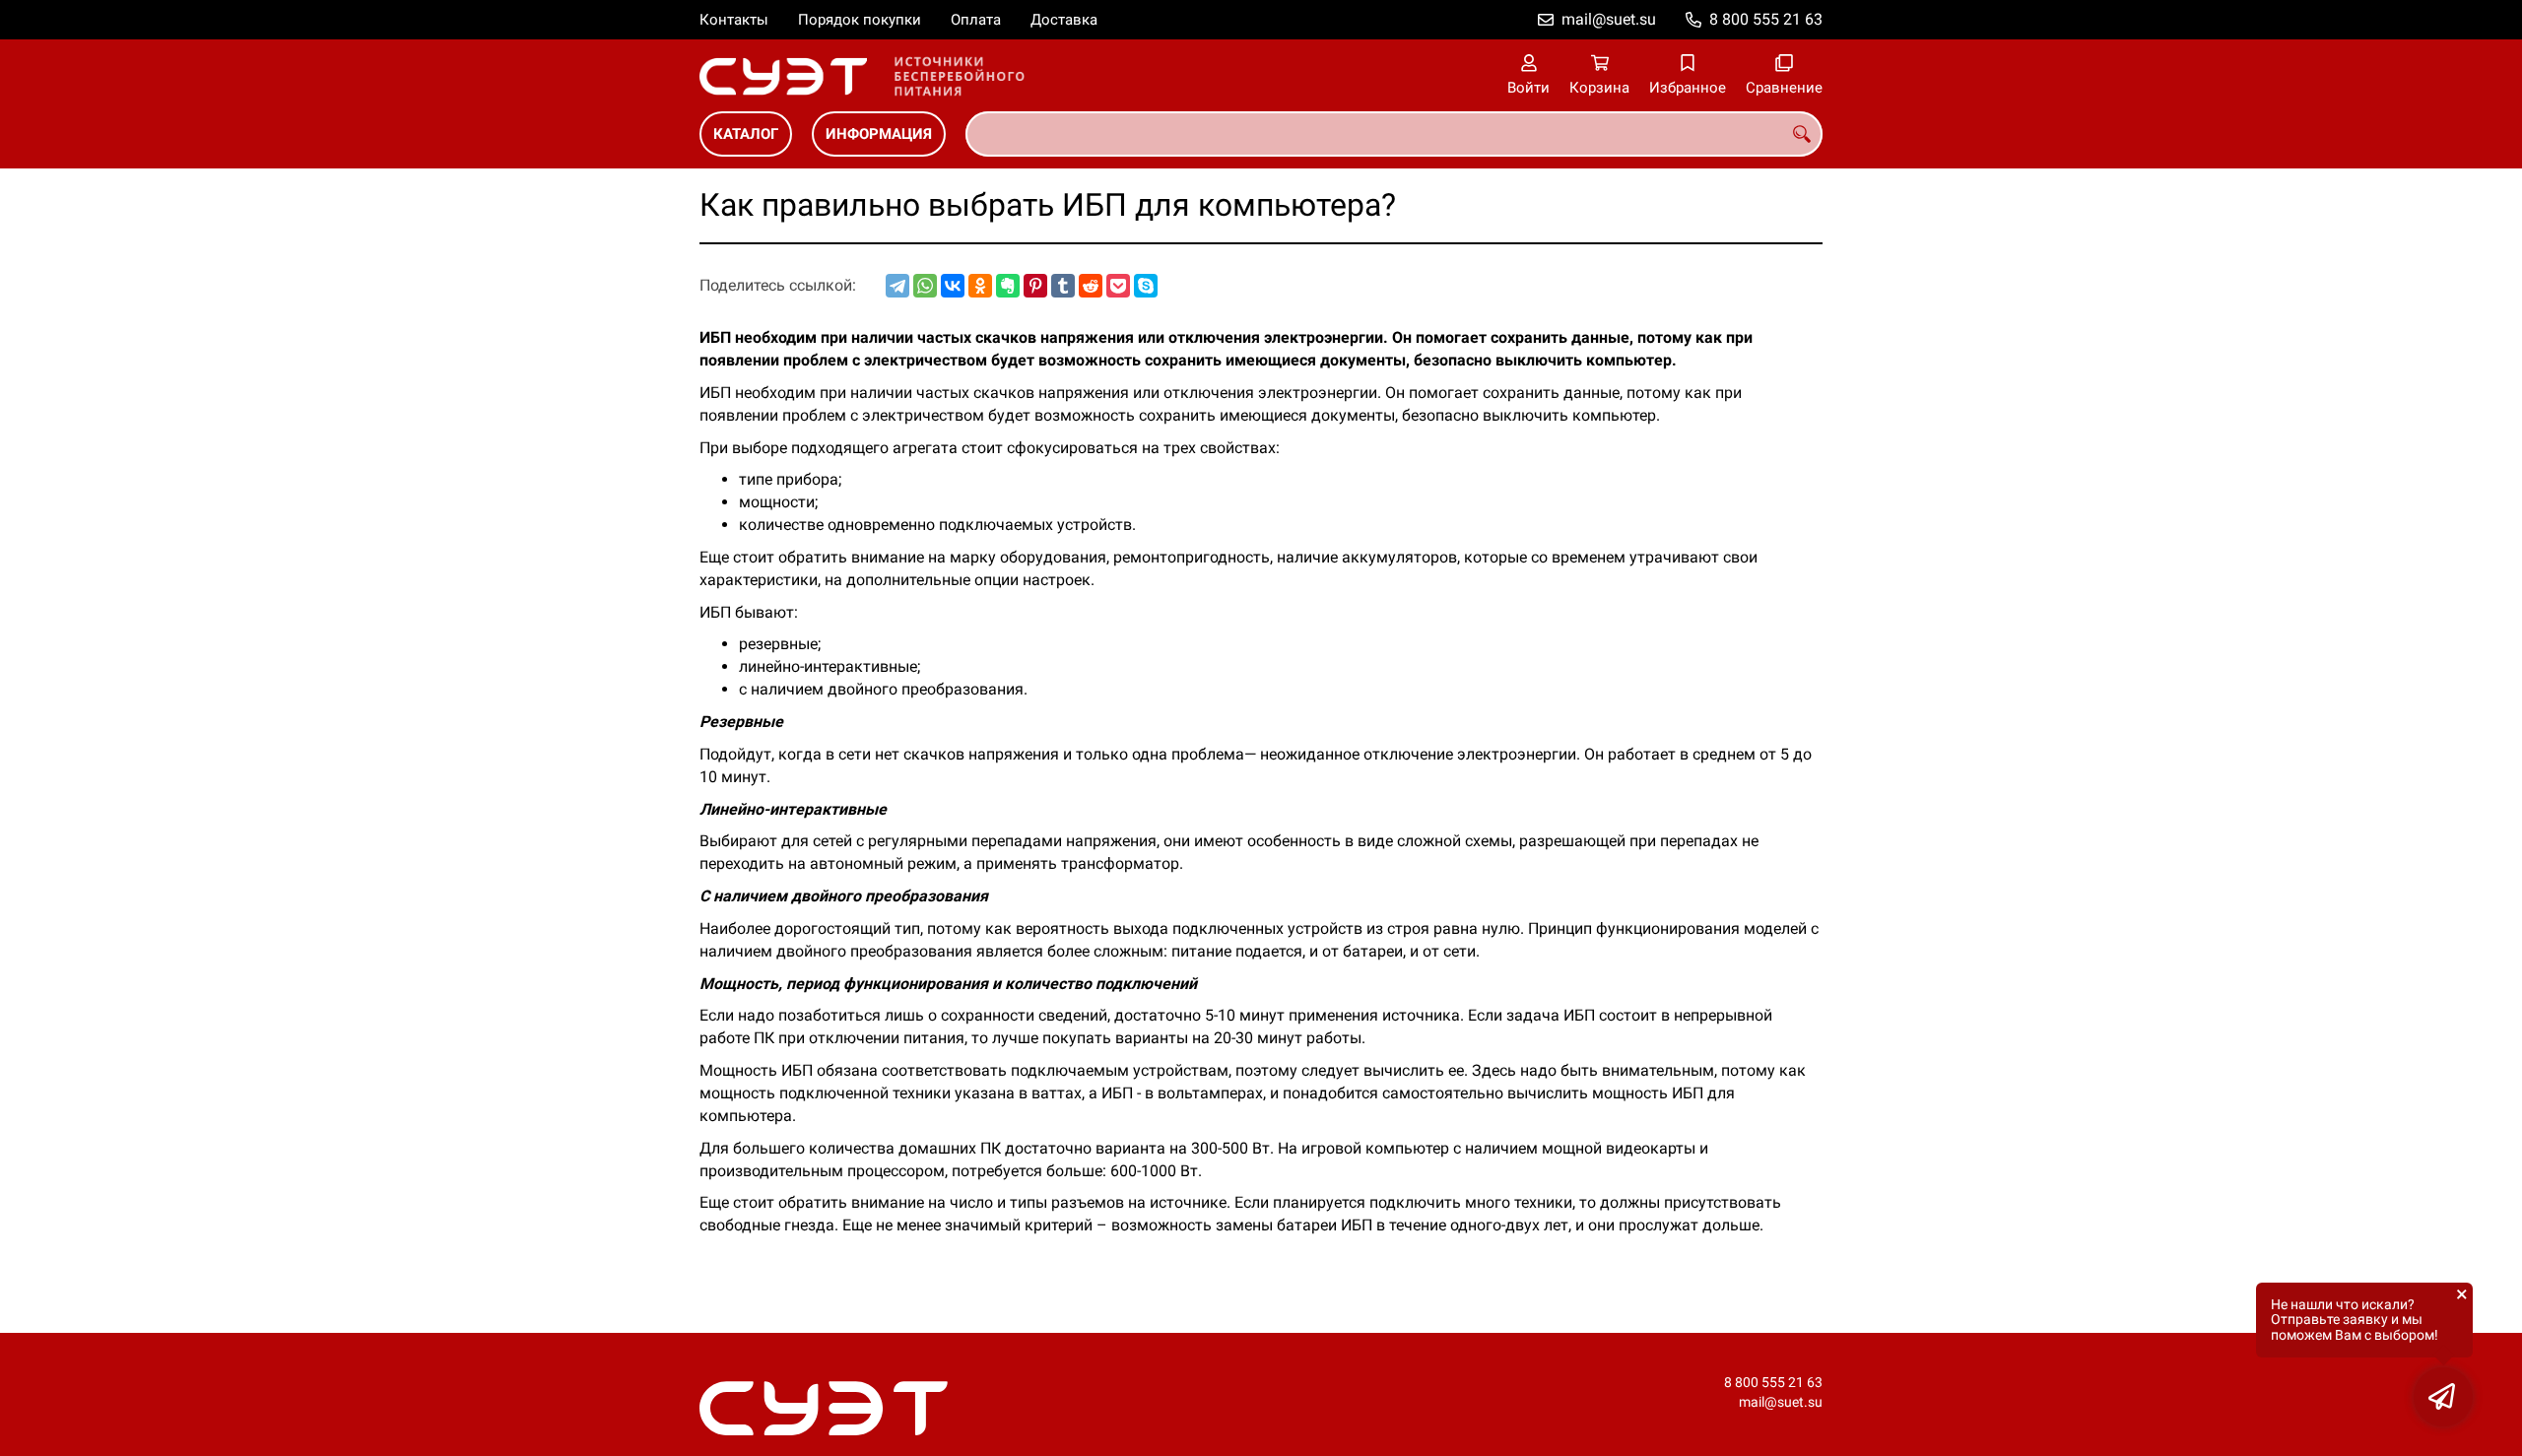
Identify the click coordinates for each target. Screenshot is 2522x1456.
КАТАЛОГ (746, 134)
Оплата (976, 20)
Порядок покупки (860, 20)
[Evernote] (1008, 286)
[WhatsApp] (925, 286)
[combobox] (1394, 134)
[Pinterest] (1035, 286)
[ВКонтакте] (953, 286)
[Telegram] (897, 286)
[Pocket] (1118, 286)
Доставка (1064, 20)
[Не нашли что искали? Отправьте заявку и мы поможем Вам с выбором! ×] (2443, 1397)
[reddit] (1091, 286)
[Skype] (1146, 286)
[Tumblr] (1063, 286)
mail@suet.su (1609, 19)
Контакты (734, 20)
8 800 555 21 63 (1766, 19)
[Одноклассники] (980, 286)
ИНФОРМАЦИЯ (879, 134)
